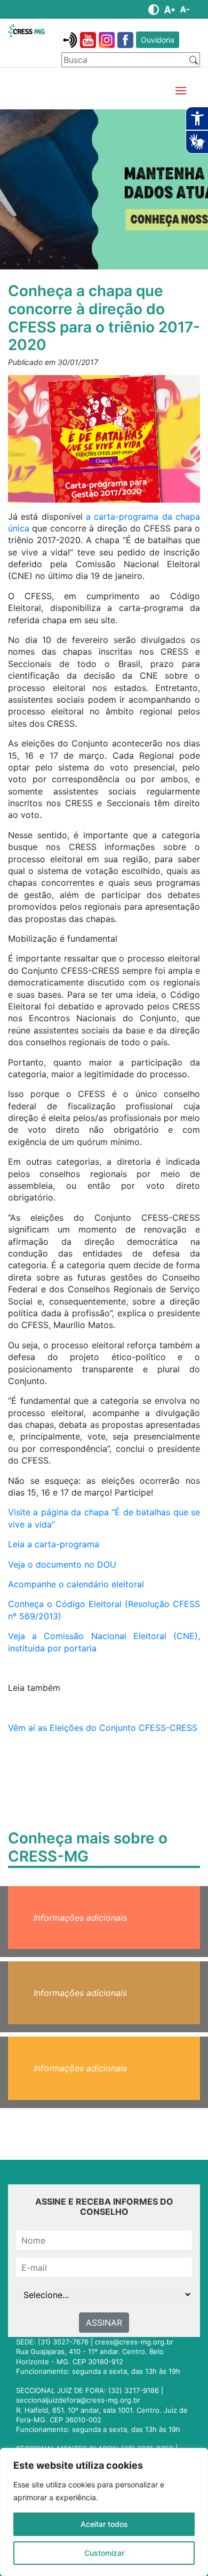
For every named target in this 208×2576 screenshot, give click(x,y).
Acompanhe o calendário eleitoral (76, 1584)
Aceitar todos (104, 2524)
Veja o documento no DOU (62, 1564)
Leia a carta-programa (54, 1544)
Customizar (104, 2553)
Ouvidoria (158, 40)
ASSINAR (104, 2323)
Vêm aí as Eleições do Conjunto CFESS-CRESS (103, 1728)
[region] (104, 2512)
